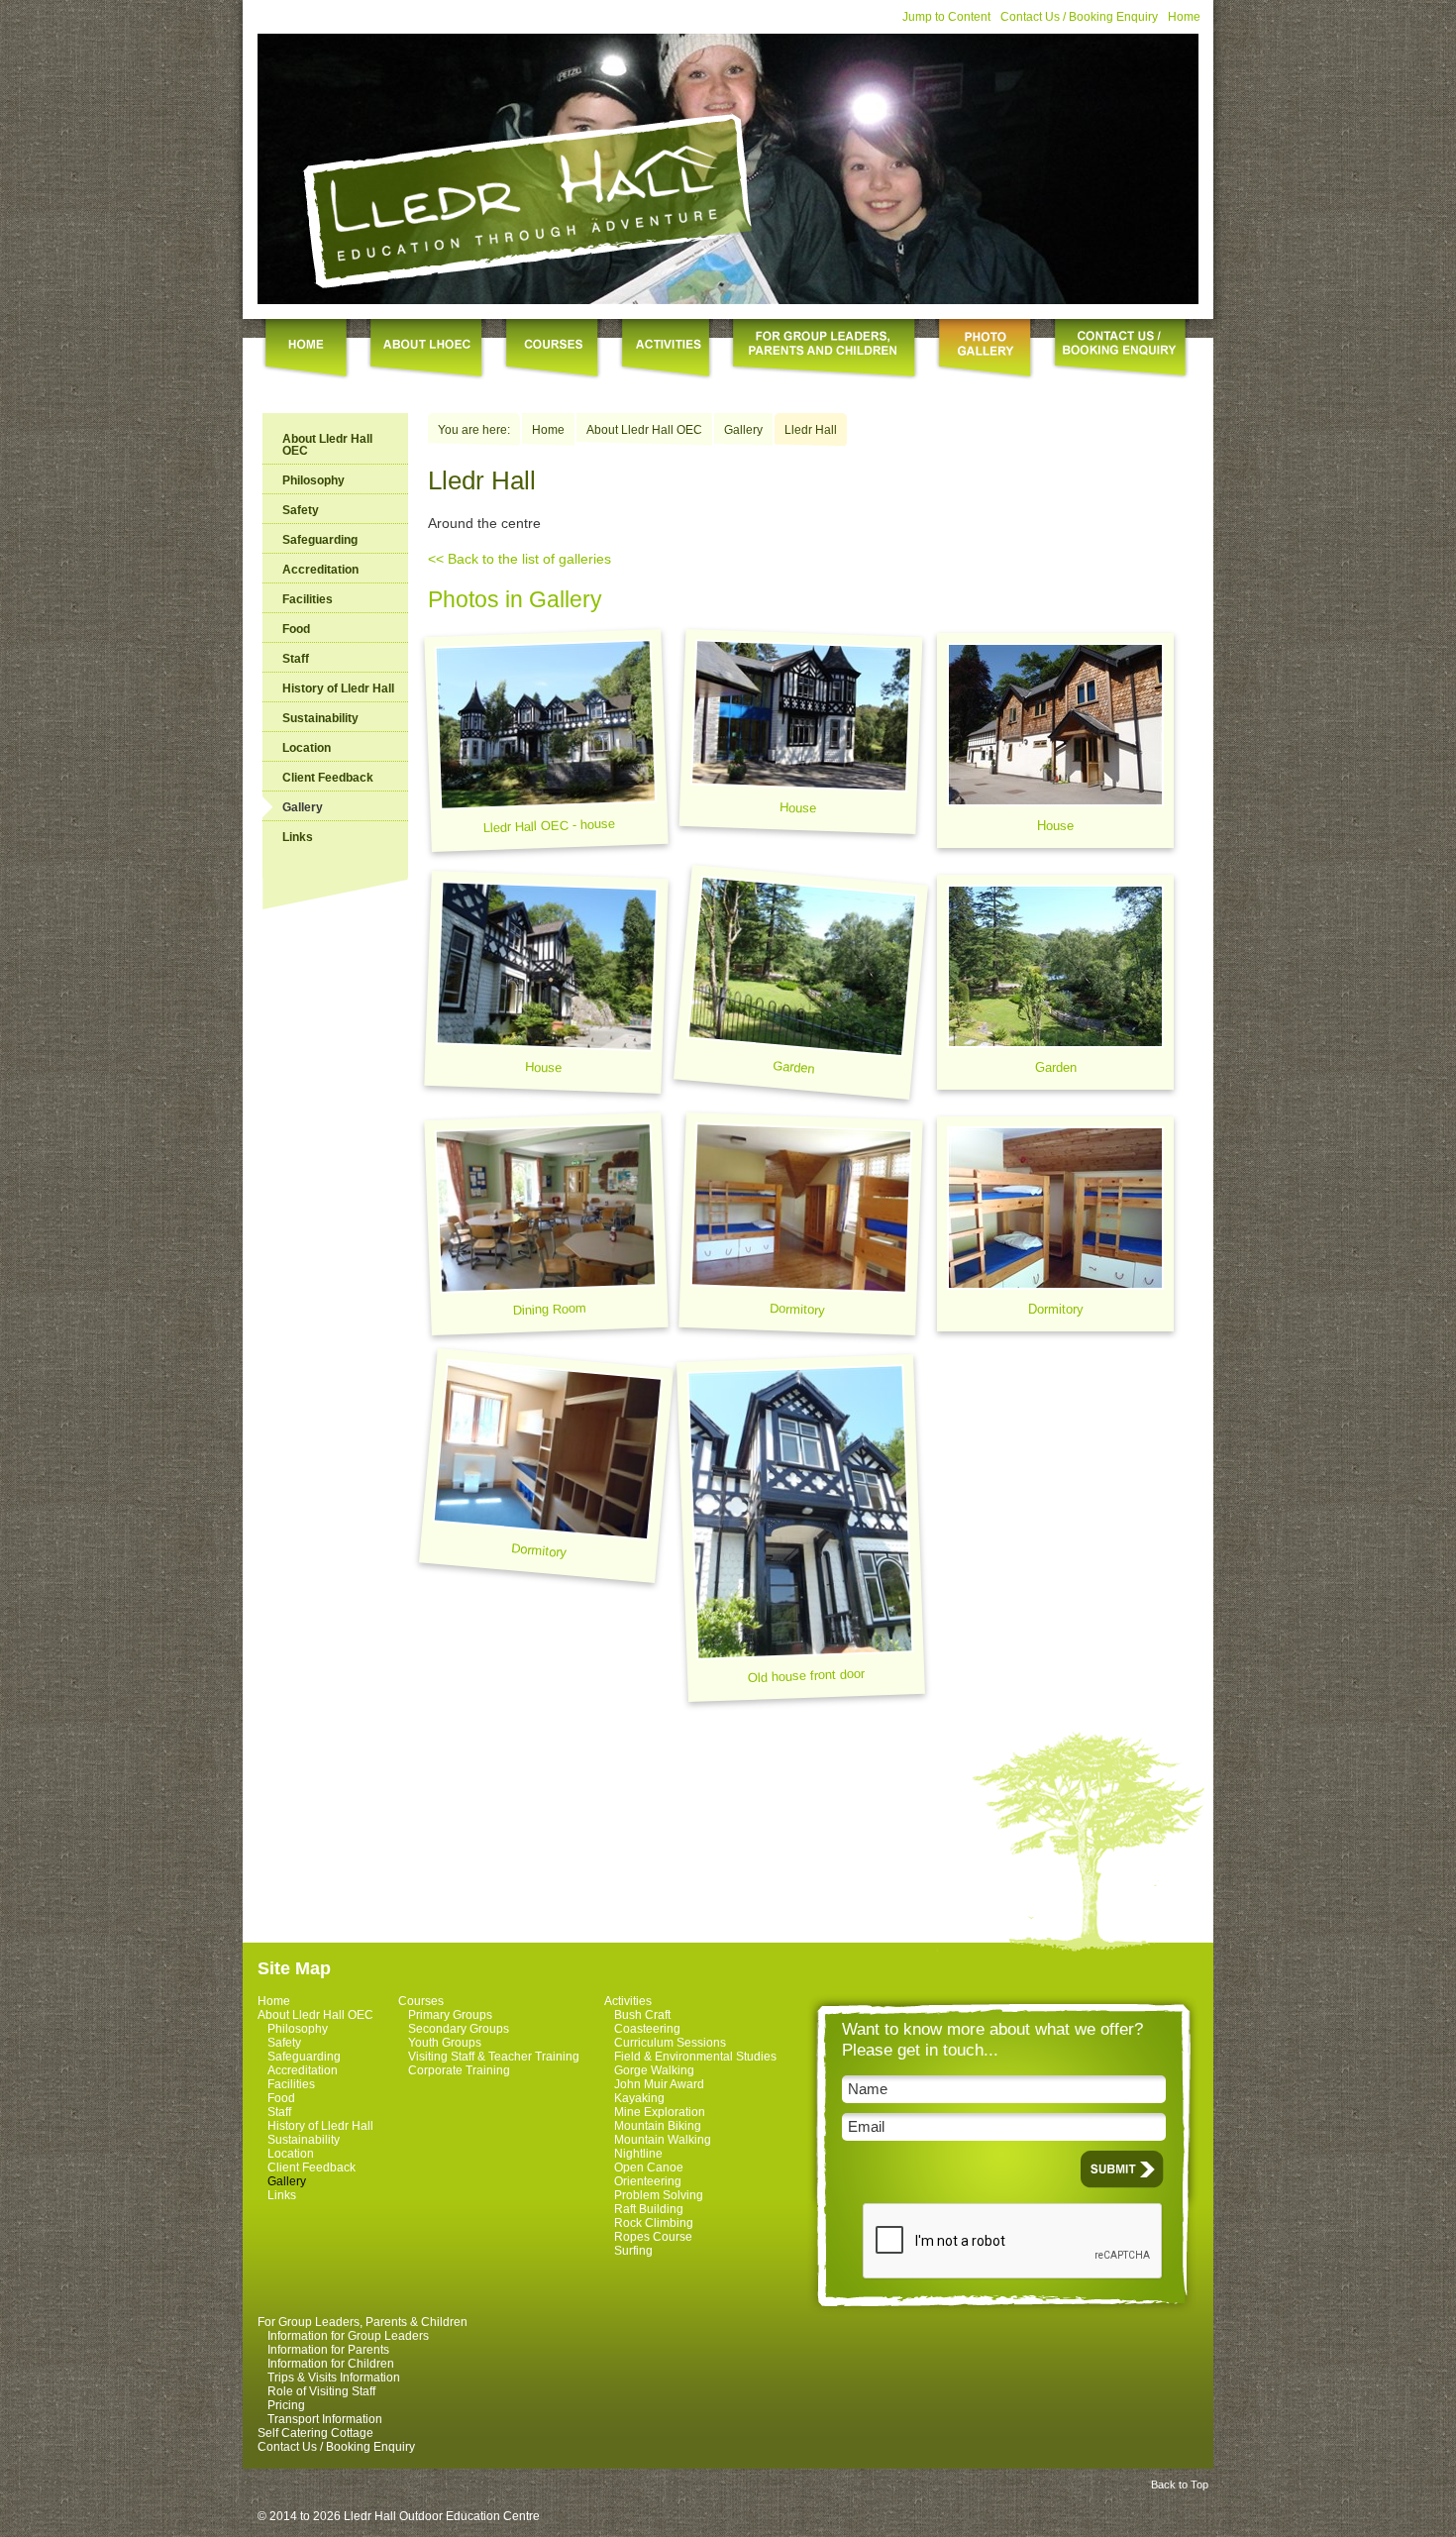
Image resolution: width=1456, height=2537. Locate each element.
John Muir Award (659, 2084)
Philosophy (313, 480)
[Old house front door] (801, 1528)
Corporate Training (459, 2070)
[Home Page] (529, 201)
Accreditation (320, 570)
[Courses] (552, 350)
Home (1184, 17)
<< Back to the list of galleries (520, 559)
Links (298, 837)
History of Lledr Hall (338, 688)
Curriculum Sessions (670, 2043)
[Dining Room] (546, 1224)
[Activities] (666, 350)
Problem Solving (659, 2195)
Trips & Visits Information (334, 2378)
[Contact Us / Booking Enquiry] (1120, 350)
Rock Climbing (654, 2223)
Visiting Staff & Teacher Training (494, 2057)
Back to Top (1180, 2484)
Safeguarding (320, 540)
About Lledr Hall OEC (327, 445)
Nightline (638, 2154)
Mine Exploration (660, 2112)
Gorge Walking (654, 2070)
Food (296, 629)
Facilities (308, 599)
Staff (296, 659)
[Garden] (801, 982)
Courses (421, 2001)
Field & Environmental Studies (695, 2057)
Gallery (743, 430)
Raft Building (649, 2209)
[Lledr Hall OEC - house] (546, 740)
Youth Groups (445, 2043)
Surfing (633, 2251)
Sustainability (320, 718)
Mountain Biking (658, 2126)
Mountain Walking (663, 2140)
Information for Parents (328, 2350)
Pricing (286, 2405)
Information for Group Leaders (348, 2336)
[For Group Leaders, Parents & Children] (824, 350)
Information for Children (331, 2364)
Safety (301, 510)
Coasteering (647, 2029)
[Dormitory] (800, 1224)
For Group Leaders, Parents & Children (363, 2322)
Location (307, 748)
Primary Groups (450, 2015)
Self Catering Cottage (315, 2433)
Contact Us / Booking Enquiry (1079, 17)
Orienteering (648, 2181)
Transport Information (325, 2419)
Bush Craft (642, 2015)
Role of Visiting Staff (321, 2391)
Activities (628, 2001)
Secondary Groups (459, 2029)
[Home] (306, 350)
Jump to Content (946, 17)
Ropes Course (653, 2237)
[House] (801, 732)
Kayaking (639, 2098)
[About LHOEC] (426, 350)
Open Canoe (649, 2167)
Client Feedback (328, 778)
